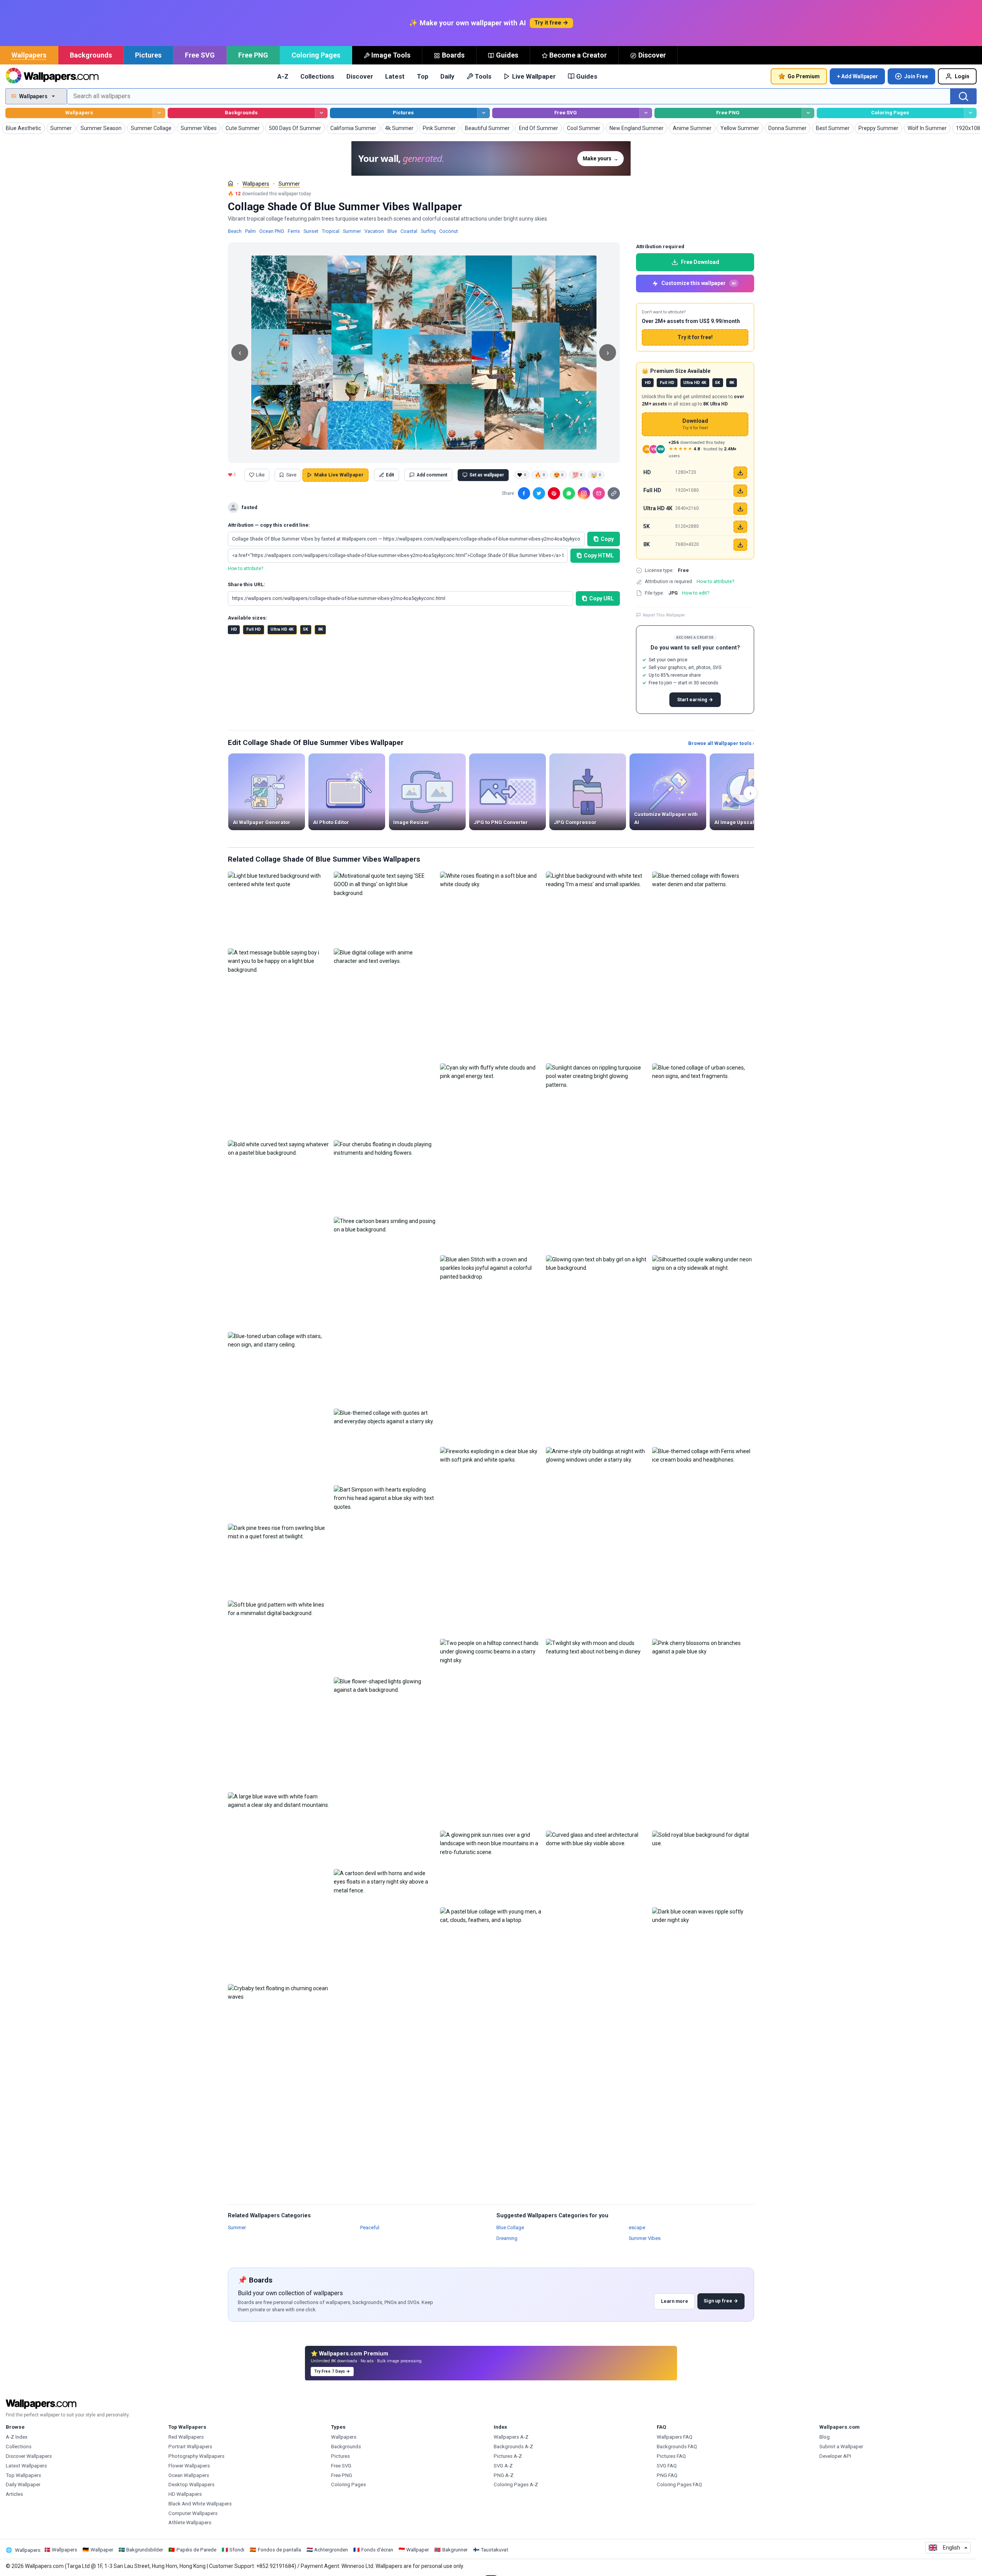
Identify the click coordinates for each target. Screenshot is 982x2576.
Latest (395, 76)
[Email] (599, 493)
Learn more (675, 2301)
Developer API (835, 2456)
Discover (652, 55)
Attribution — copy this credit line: (269, 525)
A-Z (283, 76)
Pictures (148, 55)
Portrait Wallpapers (190, 2447)
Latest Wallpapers (26, 2466)
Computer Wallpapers (193, 2513)
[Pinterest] (554, 493)
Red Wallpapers (186, 2437)
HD (234, 629)
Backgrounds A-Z (513, 2447)
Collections (317, 76)
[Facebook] (524, 493)
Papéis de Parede (196, 2550)
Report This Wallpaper (664, 615)
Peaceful (370, 2227)
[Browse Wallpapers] (159, 113)
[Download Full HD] (740, 491)
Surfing (428, 231)
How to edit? (696, 593)
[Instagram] (584, 493)
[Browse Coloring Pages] (970, 113)
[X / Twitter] (539, 493)
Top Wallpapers (23, 2475)
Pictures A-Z (508, 2456)
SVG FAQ (667, 2466)
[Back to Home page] (52, 76)
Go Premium (804, 76)
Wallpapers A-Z (511, 2437)
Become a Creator (578, 55)
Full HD (254, 629)
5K (306, 629)
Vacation (374, 231)
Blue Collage (510, 2227)
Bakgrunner (455, 2550)
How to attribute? (245, 569)
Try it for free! (695, 337)
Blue (392, 231)
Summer (289, 184)
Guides (507, 55)
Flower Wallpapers (189, 2466)
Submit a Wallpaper (841, 2447)
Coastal (409, 231)
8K (320, 629)
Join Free (916, 76)
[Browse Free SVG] (646, 113)
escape (637, 2227)
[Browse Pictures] (484, 113)
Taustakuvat (494, 2550)
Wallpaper (102, 2550)
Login (962, 76)
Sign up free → (721, 2301)
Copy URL (601, 598)
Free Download (700, 262)
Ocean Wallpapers (189, 2475)
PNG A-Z (504, 2475)
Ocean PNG (272, 231)
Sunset (311, 231)
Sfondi (237, 2550)
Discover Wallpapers (29, 2456)
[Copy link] (614, 493)
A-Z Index (17, 2437)
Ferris (294, 231)
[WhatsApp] (569, 493)
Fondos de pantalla (279, 2550)
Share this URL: (246, 584)
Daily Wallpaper (23, 2485)
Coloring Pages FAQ (679, 2485)
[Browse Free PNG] (808, 113)
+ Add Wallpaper (858, 76)
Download (695, 424)
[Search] (964, 96)
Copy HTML (599, 555)
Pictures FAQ (671, 2456)
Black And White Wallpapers (200, 2504)
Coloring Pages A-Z (516, 2485)
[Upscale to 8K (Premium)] (740, 545)
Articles (14, 2494)
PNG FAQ (667, 2475)
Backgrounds (91, 55)
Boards (453, 55)
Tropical (331, 231)
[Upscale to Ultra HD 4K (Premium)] (740, 509)
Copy (607, 539)
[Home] (231, 183)
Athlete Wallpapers (190, 2522)
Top (423, 76)
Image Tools (391, 55)
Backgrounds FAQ (677, 2447)
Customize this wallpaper (699, 283)
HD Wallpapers (185, 2494)
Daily (447, 76)
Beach (235, 231)
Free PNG (253, 55)
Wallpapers (29, 55)
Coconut (449, 231)
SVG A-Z (503, 2466)
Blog (825, 2437)
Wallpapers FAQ (675, 2437)
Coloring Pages (316, 55)
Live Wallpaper (534, 76)
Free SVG (200, 55)
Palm (250, 231)
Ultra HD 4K (282, 629)
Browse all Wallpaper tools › (721, 743)
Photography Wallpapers (196, 2456)
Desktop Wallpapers (191, 2485)
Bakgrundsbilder (145, 2550)
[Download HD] (740, 473)
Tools (483, 76)
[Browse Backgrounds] (321, 113)
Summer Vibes (645, 2238)
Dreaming (507, 2238)
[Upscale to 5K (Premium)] (740, 527)
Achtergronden (331, 2550)
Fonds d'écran (377, 2550)
